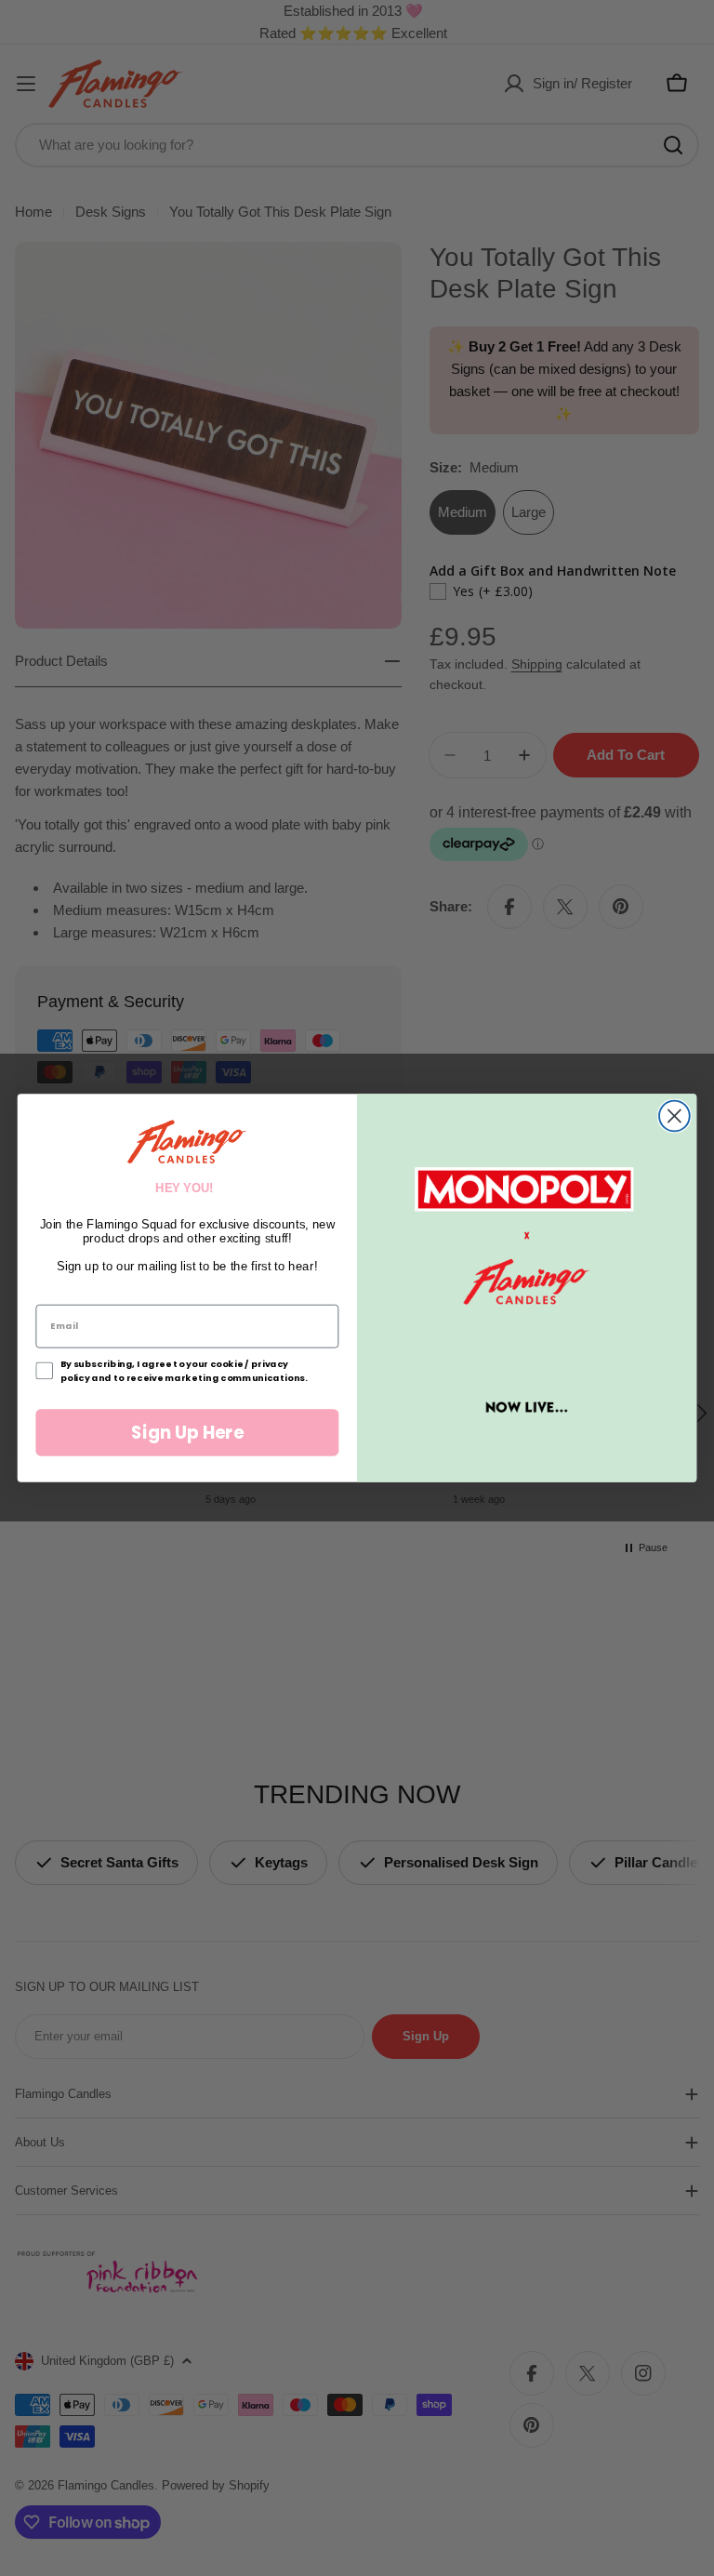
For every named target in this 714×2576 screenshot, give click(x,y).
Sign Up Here (187, 1432)
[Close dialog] (674, 1116)
